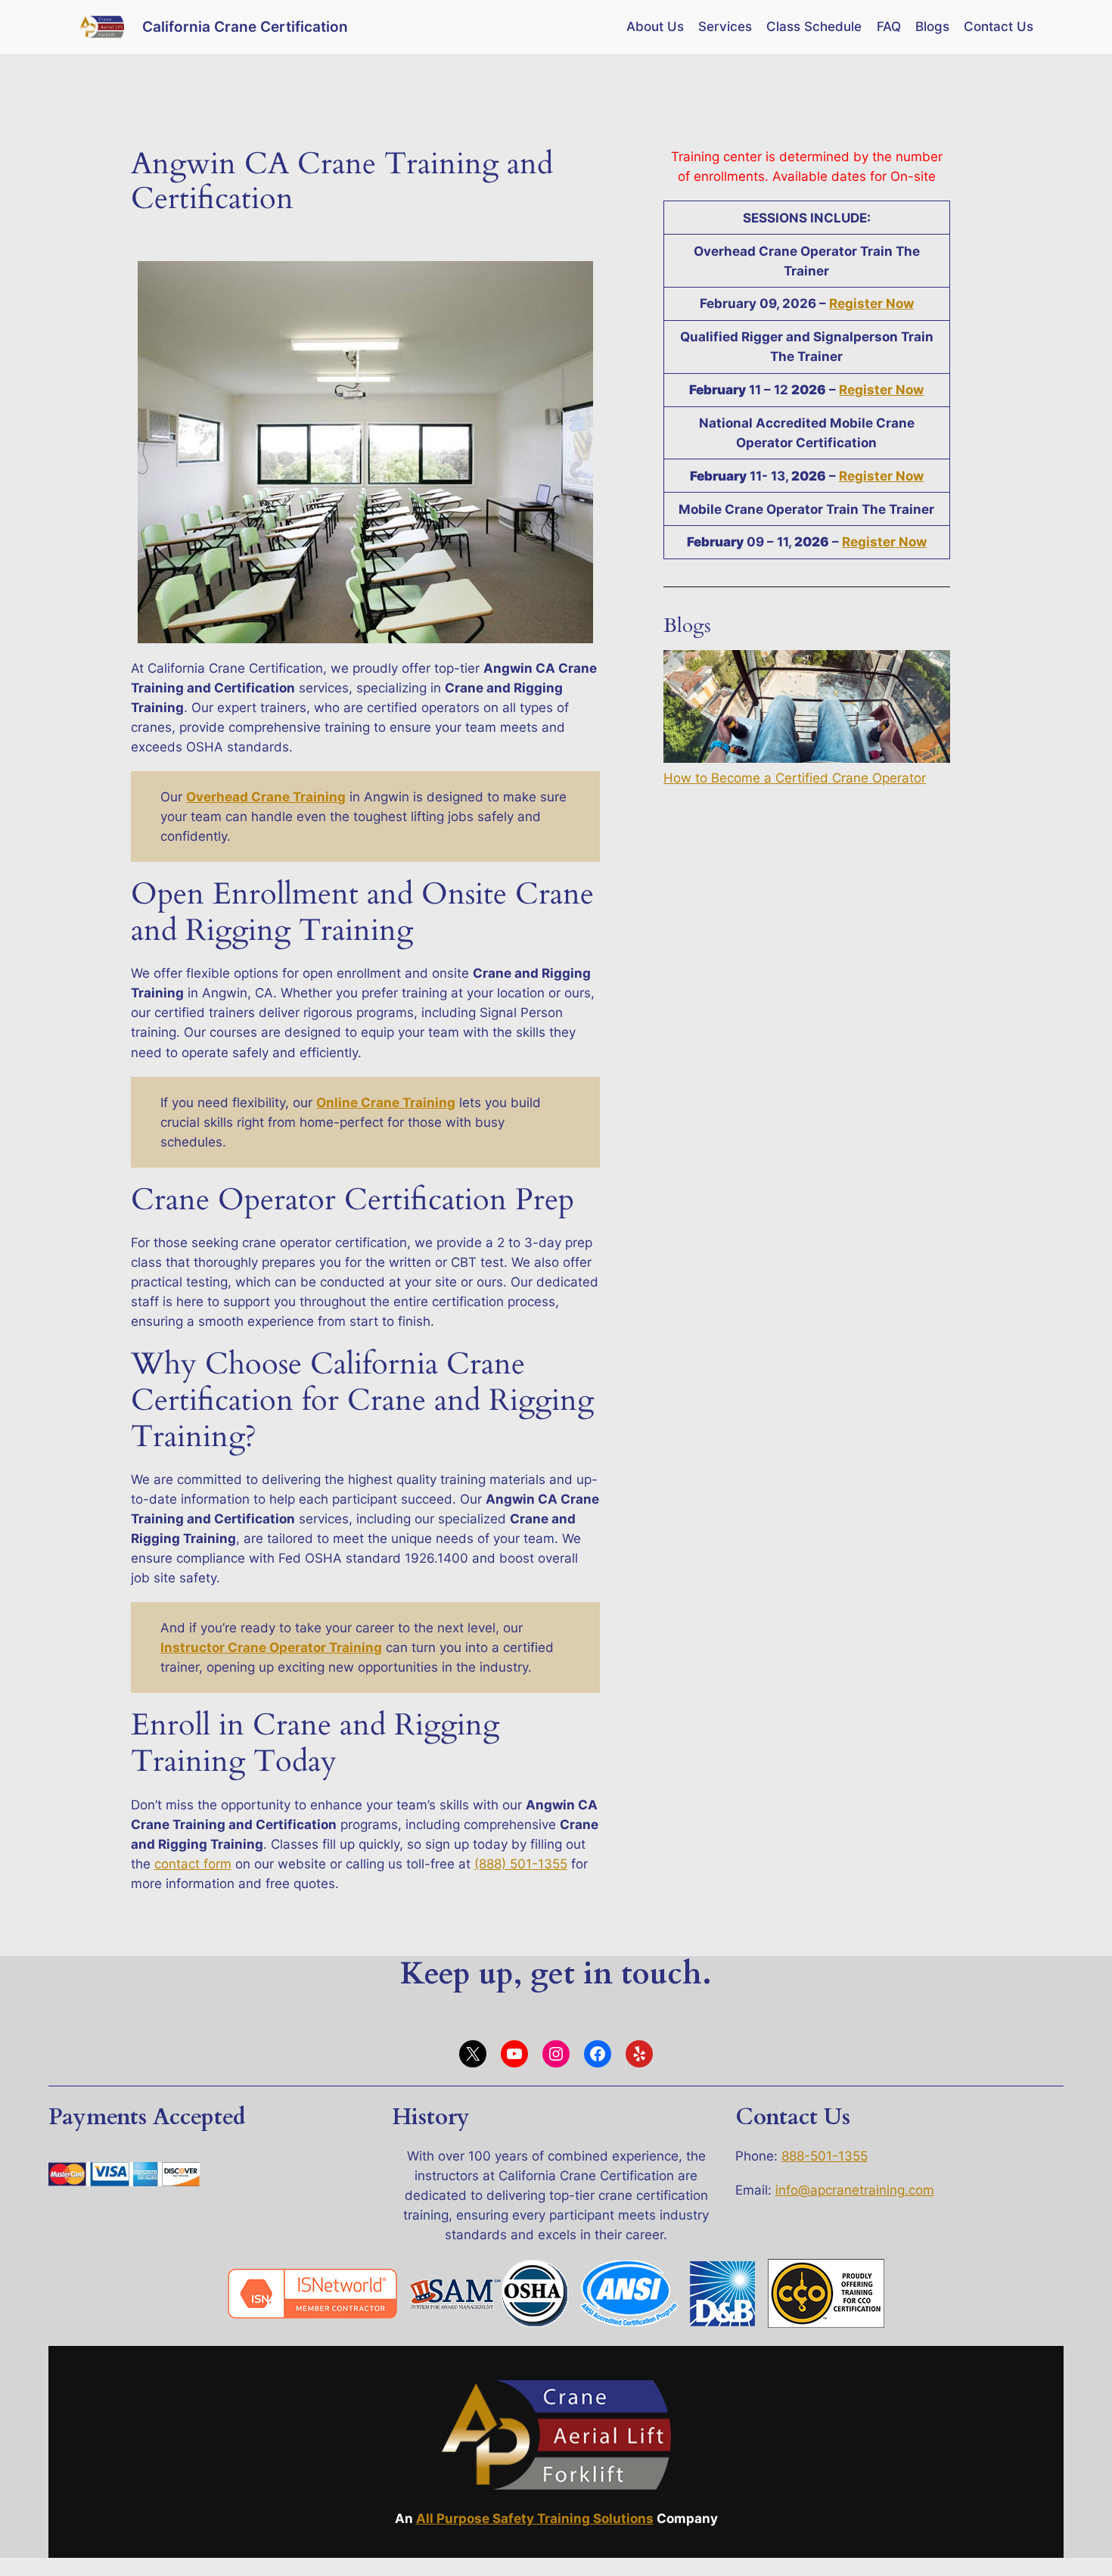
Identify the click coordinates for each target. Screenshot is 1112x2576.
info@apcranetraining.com (855, 2190)
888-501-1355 (825, 2156)
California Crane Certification (245, 26)
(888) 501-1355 (521, 1864)
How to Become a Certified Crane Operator (795, 778)
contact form (193, 1864)
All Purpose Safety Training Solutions (535, 2518)
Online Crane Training (386, 1103)
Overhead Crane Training (266, 797)
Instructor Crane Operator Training (271, 1647)
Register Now (871, 303)
